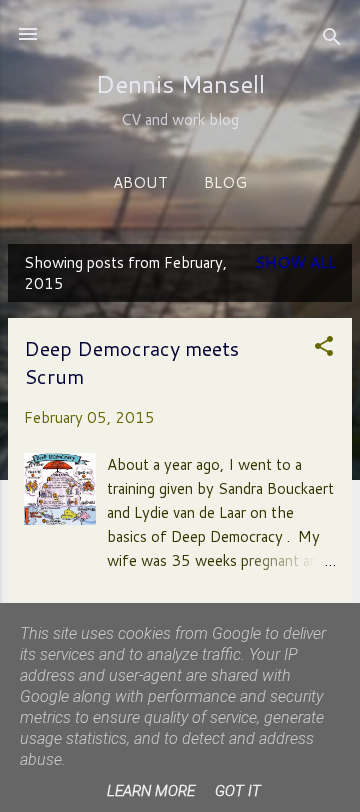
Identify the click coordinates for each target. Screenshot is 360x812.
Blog (225, 182)
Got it (238, 791)
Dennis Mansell (180, 84)
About (140, 182)
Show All (295, 262)
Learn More (151, 791)
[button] (324, 349)
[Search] (332, 40)
